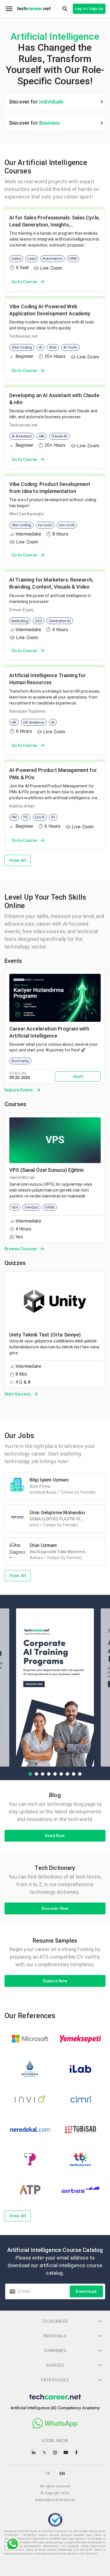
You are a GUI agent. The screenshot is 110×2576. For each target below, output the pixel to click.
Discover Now (55, 1908)
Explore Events (19, 1090)
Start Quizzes (18, 1394)
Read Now (55, 1836)
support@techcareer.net (55, 2500)
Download (86, 2291)
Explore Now (55, 1981)
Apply (78, 1076)
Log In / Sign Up (89, 9)
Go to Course (24, 282)
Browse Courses (21, 1249)
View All (18, 860)
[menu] (9, 9)
